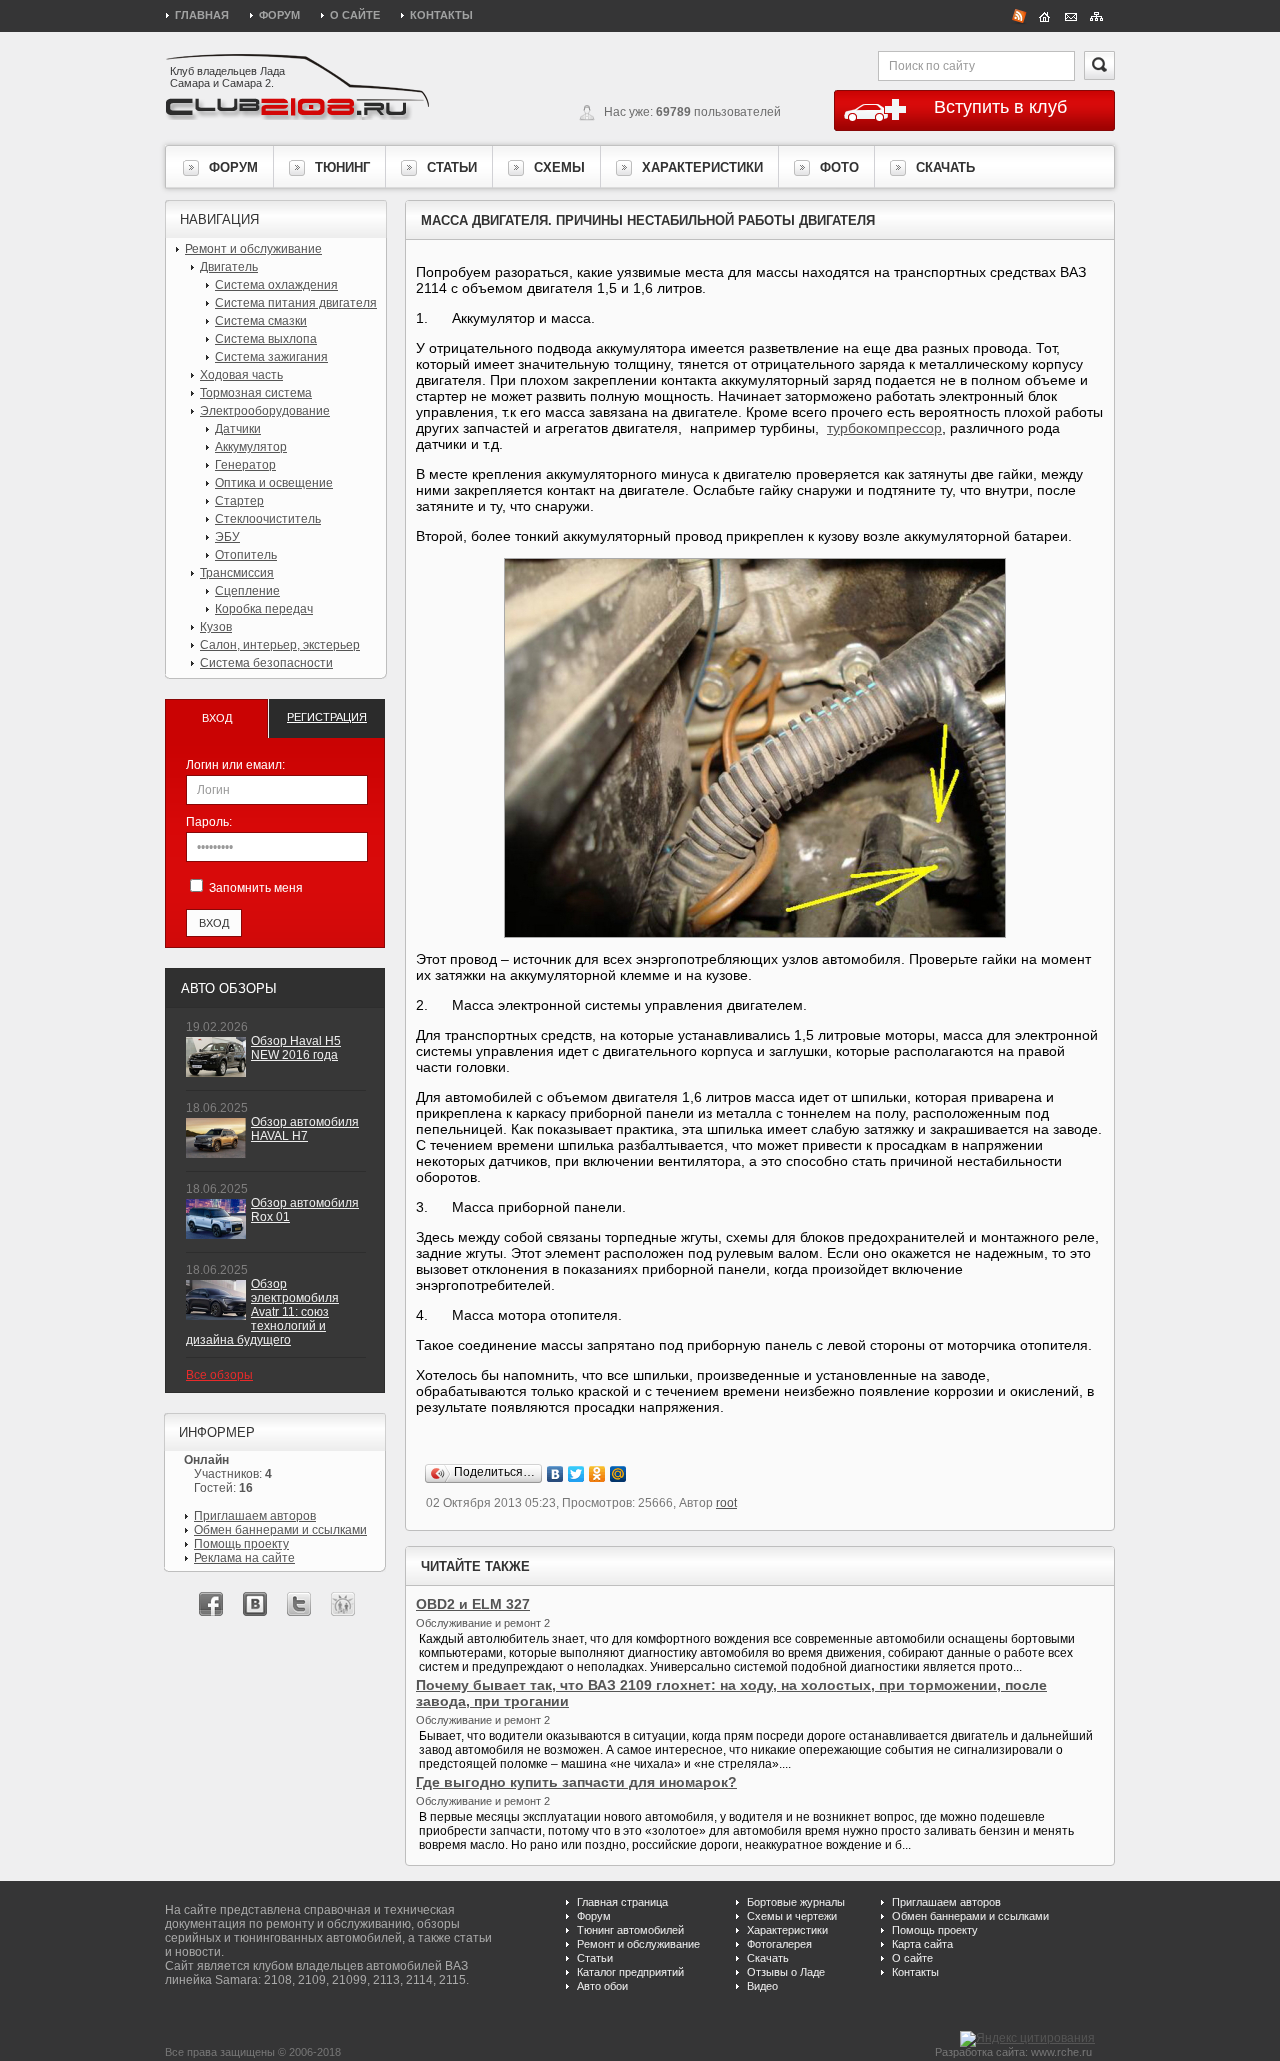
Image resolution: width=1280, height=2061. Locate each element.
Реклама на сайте (244, 1558)
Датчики (238, 429)
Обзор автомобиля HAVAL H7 (305, 1129)
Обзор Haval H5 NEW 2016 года (296, 1048)
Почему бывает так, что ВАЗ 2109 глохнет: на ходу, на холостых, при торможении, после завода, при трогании (731, 1693)
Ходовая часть (241, 375)
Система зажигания (271, 357)
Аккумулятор (251, 447)
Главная (202, 15)
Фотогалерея (779, 1944)
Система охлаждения (276, 285)
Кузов (216, 627)
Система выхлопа (266, 339)
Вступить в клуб (1000, 107)
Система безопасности (266, 663)
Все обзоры (219, 1375)
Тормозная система (256, 393)
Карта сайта (922, 1944)
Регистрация (327, 717)
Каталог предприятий (630, 1972)
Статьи (595, 1958)
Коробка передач (264, 609)
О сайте (355, 15)
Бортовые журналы (796, 1902)
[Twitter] (576, 1474)
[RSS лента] (1019, 15)
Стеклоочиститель (268, 519)
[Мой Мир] (618, 1474)
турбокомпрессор (884, 428)
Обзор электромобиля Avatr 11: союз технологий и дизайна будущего (262, 1312)
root (726, 1503)
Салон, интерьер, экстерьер (280, 645)
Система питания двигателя (296, 303)
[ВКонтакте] (555, 1474)
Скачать (768, 1958)
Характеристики (787, 1930)
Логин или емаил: (235, 765)
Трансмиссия (237, 573)
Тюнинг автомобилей (630, 1930)
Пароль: (209, 822)
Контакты (441, 15)
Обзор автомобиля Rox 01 (305, 1210)
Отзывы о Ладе (786, 1972)
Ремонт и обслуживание (253, 249)
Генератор (245, 465)
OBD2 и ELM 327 (473, 1604)
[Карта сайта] (1097, 15)
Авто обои (602, 1986)
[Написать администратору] (1071, 15)
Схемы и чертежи (792, 1916)
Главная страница (622, 1902)
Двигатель (229, 267)
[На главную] (1045, 15)
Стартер (239, 501)
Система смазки (261, 321)
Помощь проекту (241, 1544)
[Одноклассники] (597, 1474)
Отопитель (246, 555)
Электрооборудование (265, 411)
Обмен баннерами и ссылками (280, 1530)
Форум (279, 15)
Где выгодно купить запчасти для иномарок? (576, 1782)
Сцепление (247, 591)
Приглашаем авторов (255, 1516)
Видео (762, 1986)
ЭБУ (227, 537)
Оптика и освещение (274, 483)
